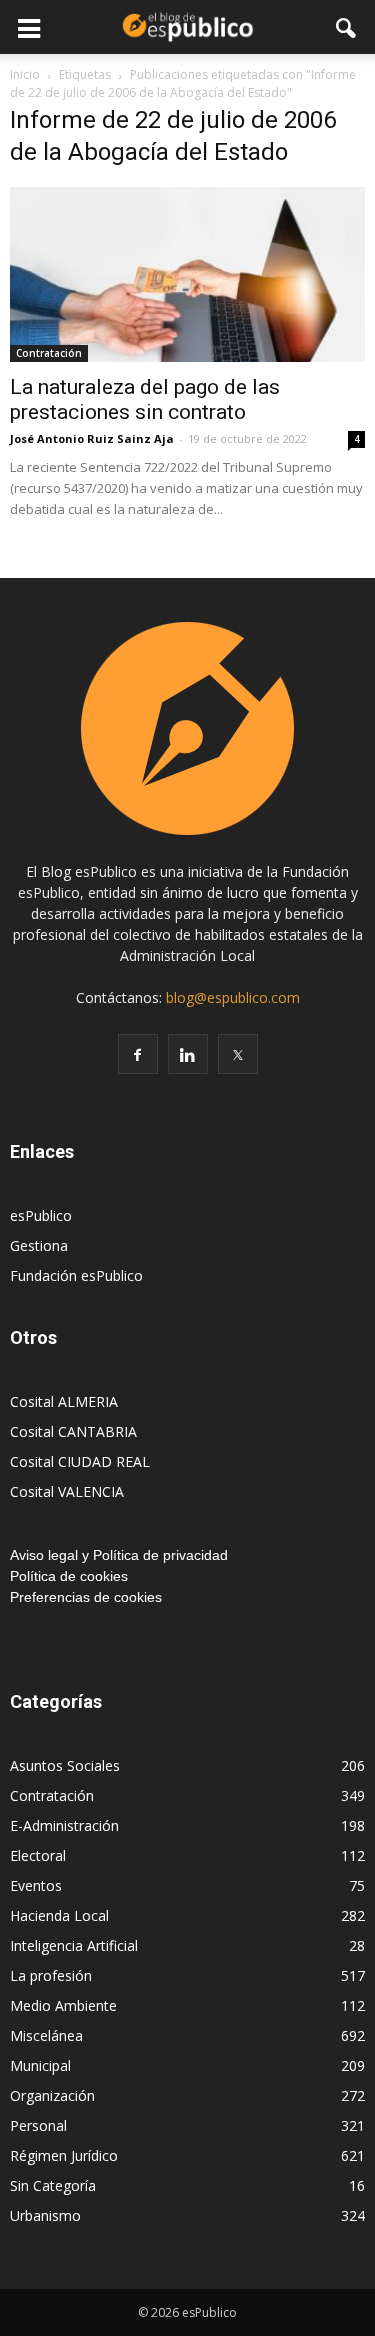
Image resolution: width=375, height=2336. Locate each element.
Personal (38, 2125)
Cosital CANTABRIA (73, 1431)
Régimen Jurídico (64, 2155)
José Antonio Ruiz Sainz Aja (92, 438)
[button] (347, 27)
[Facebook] (138, 1054)
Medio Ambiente (63, 2005)
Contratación (49, 353)
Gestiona (39, 1245)
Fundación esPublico (76, 1275)
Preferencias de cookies (86, 1597)
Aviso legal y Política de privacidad (119, 1555)
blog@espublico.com (233, 997)
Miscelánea (46, 2035)
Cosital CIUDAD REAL (80, 1461)
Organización (52, 2095)
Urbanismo (45, 2215)
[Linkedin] (188, 1054)
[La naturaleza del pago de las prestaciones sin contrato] (187, 274)
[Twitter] (238, 1054)
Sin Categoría (53, 2185)
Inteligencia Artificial (74, 1945)
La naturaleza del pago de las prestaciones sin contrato (145, 399)
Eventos (36, 1885)
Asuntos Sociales (65, 1765)
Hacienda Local (59, 1915)
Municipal (40, 2065)
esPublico (41, 1215)
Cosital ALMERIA (64, 1401)
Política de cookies (69, 1576)
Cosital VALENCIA (67, 1491)
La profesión (51, 1975)
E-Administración (64, 1825)
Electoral (38, 1855)
